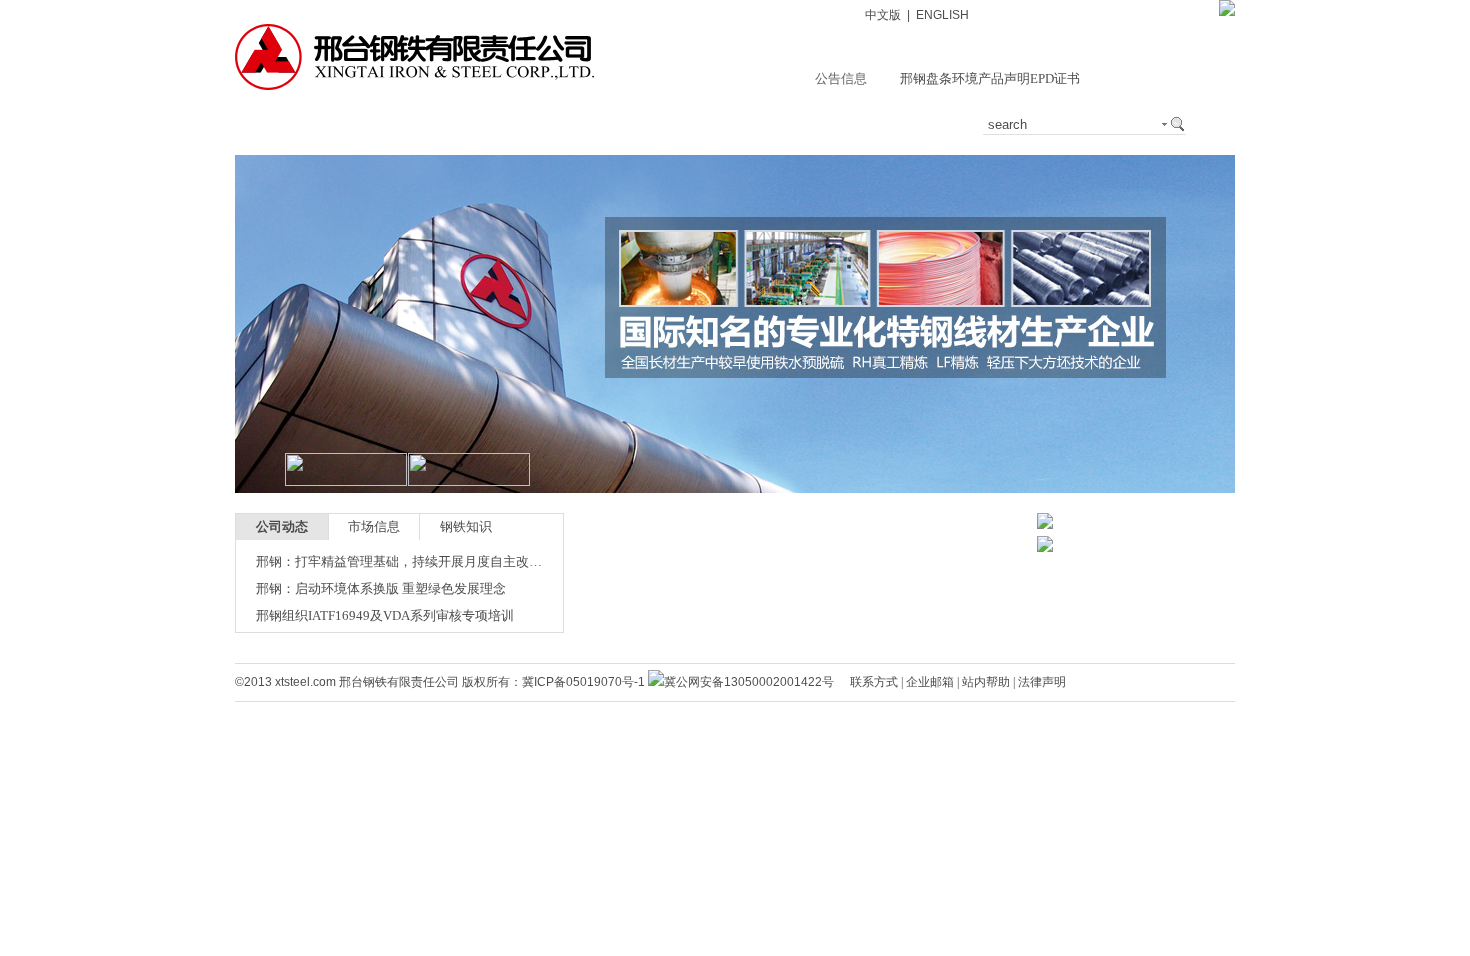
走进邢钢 (325, 124)
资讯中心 (424, 124)
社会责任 (820, 124)
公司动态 (282, 526)
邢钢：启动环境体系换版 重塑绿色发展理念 (381, 588)
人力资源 (919, 124)
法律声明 (1042, 682)
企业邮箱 (930, 682)
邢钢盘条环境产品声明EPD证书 (990, 78)
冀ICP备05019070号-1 (583, 682)
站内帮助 (986, 682)
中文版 (883, 15)
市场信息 (374, 526)
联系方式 (874, 682)
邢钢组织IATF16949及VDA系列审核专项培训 (385, 615)
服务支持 (622, 124)
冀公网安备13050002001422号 (749, 682)
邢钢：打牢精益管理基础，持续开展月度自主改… (399, 561)
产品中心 (523, 124)
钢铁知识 (466, 526)
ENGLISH (942, 15)
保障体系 (721, 124)
